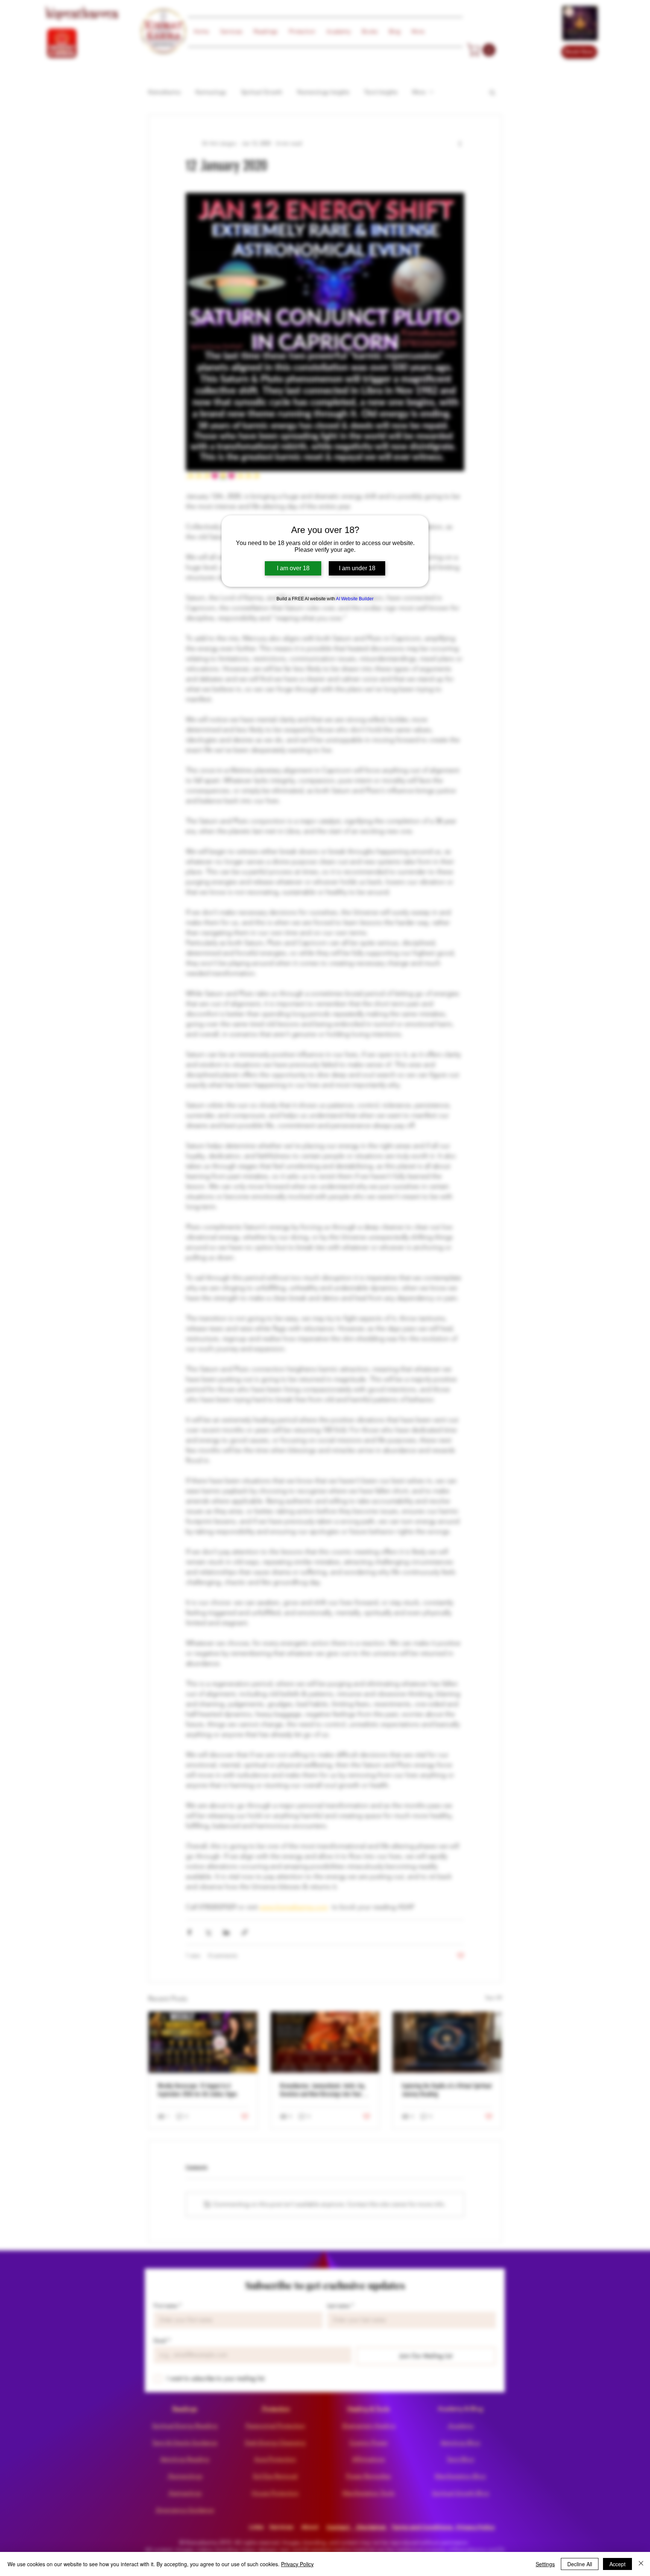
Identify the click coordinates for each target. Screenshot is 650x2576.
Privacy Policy (297, 2564)
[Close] (641, 2564)
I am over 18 (293, 568)
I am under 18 (357, 568)
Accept (617, 2564)
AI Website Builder (355, 599)
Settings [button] (545, 2564)
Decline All (580, 2564)
